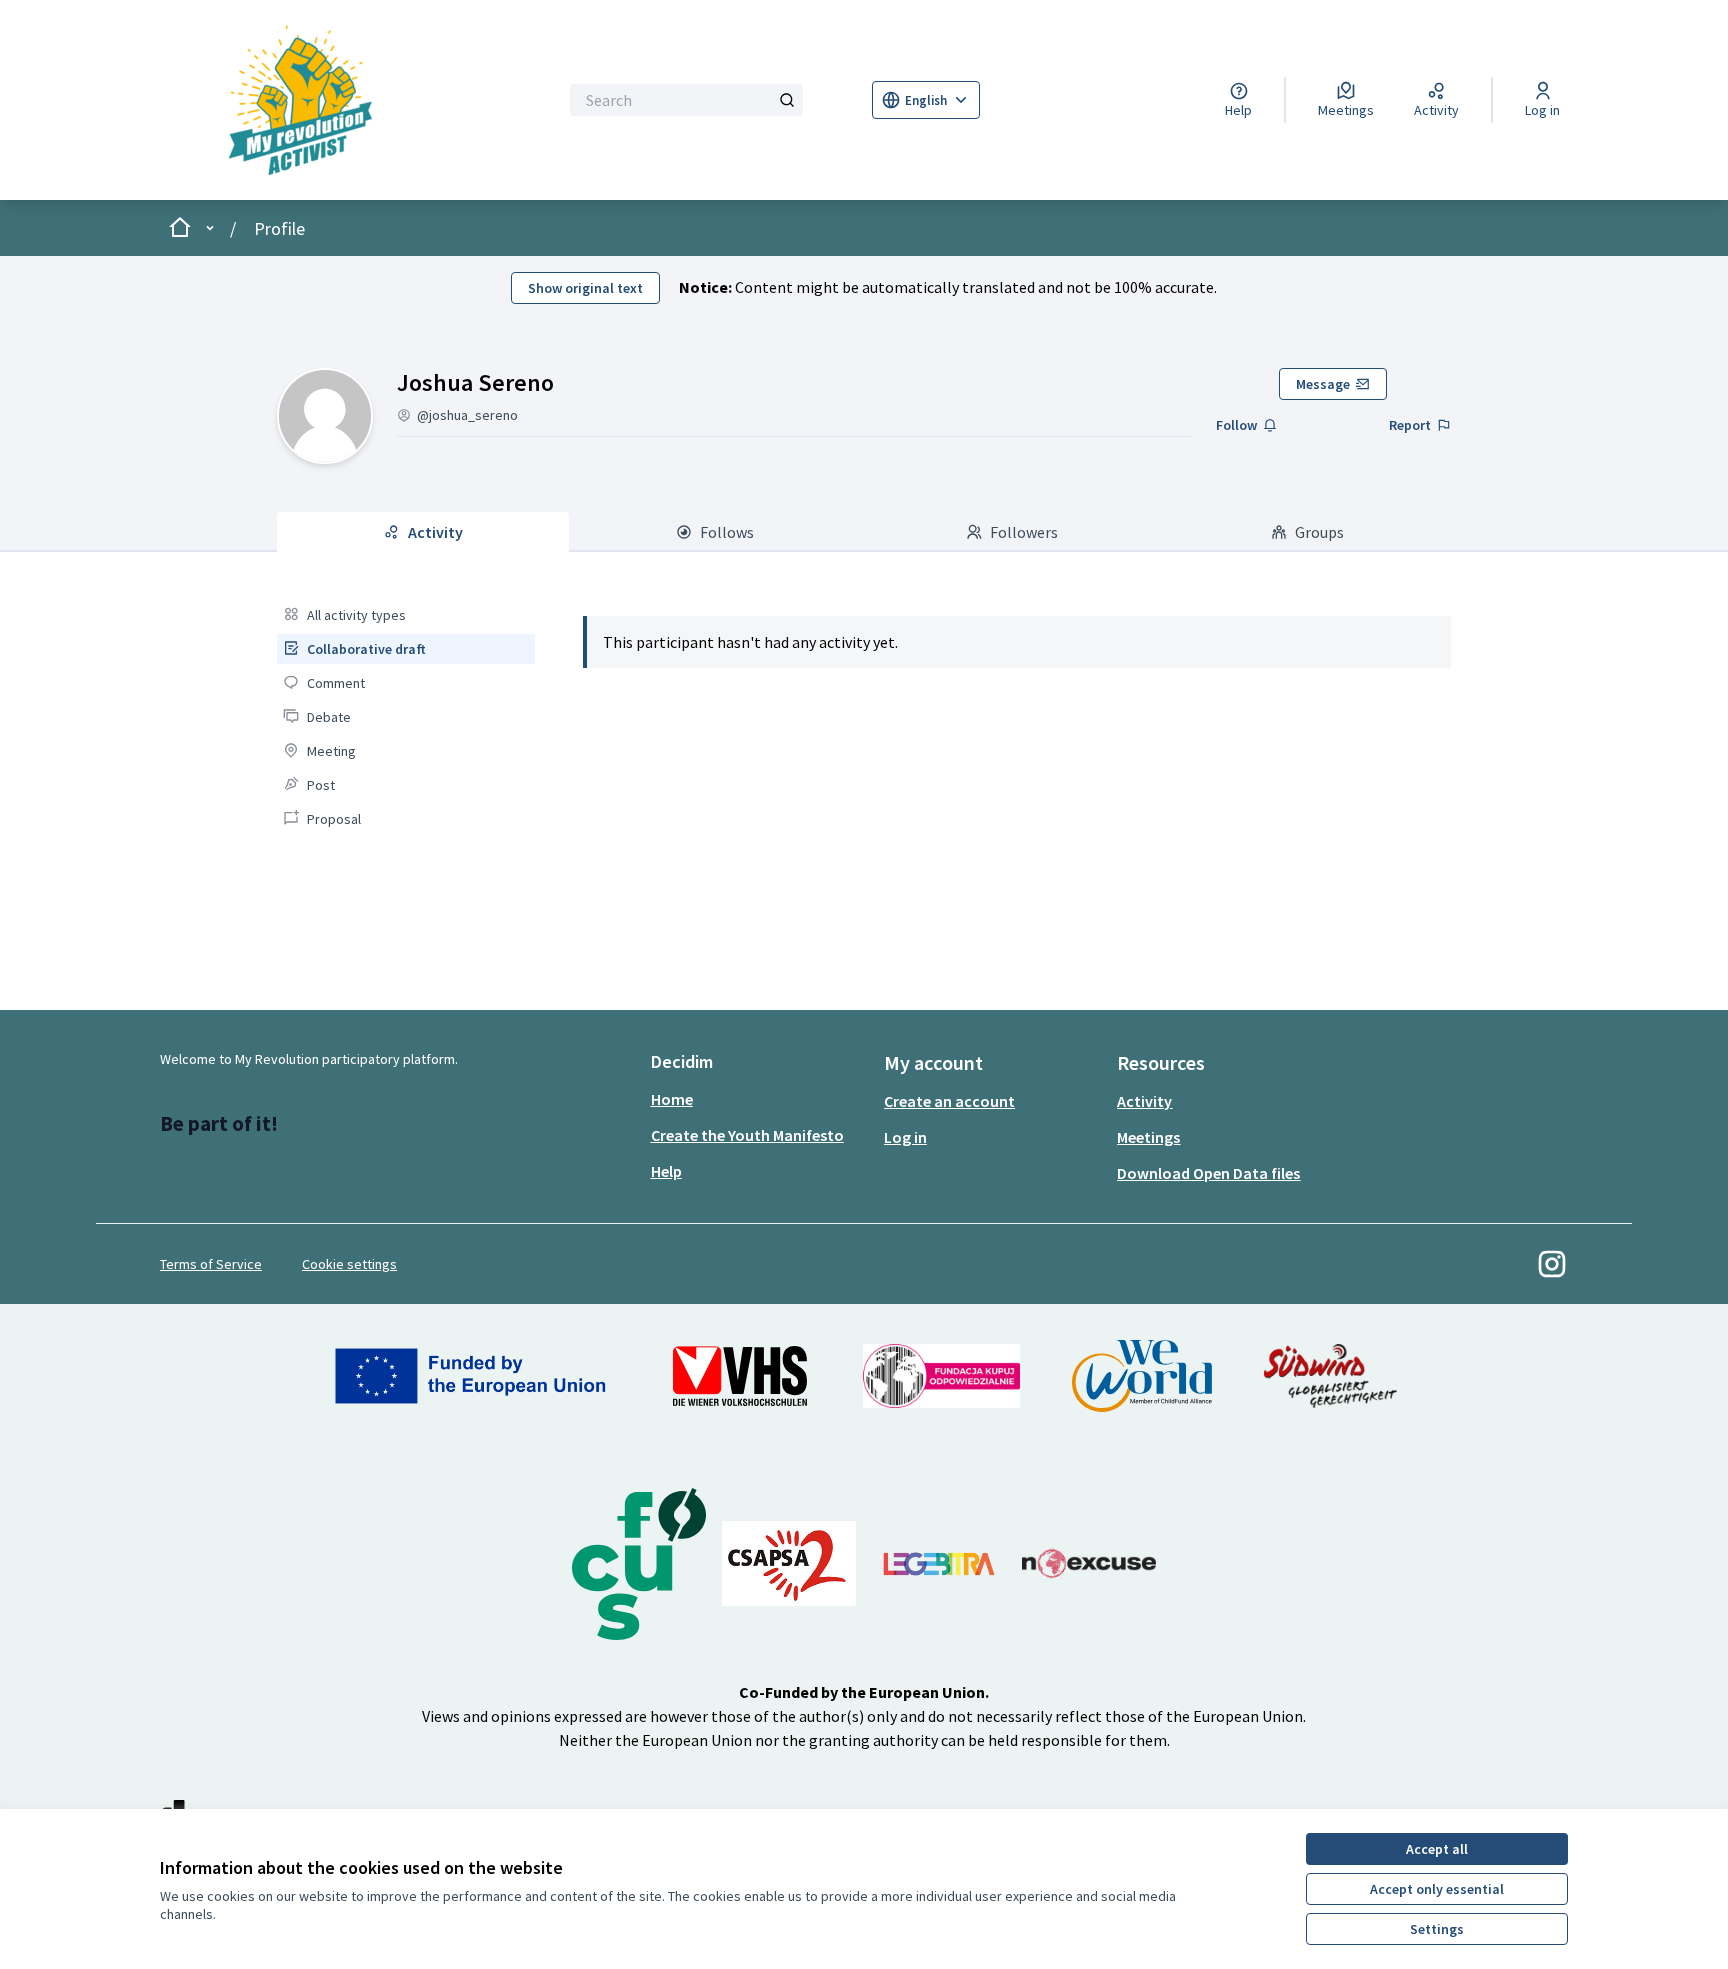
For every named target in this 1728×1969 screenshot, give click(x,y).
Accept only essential (1437, 1889)
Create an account (949, 1101)
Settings (1437, 1929)
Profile (279, 228)
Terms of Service (211, 1264)
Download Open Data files (1208, 1173)
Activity (1144, 1101)
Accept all (1437, 1849)
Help (666, 1171)
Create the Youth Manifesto (747, 1135)
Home (672, 1099)
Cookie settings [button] (349, 1264)
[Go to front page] (330, 100)
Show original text (585, 288)
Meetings (1148, 1137)
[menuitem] (405, 615)
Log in (905, 1137)
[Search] (787, 100)
